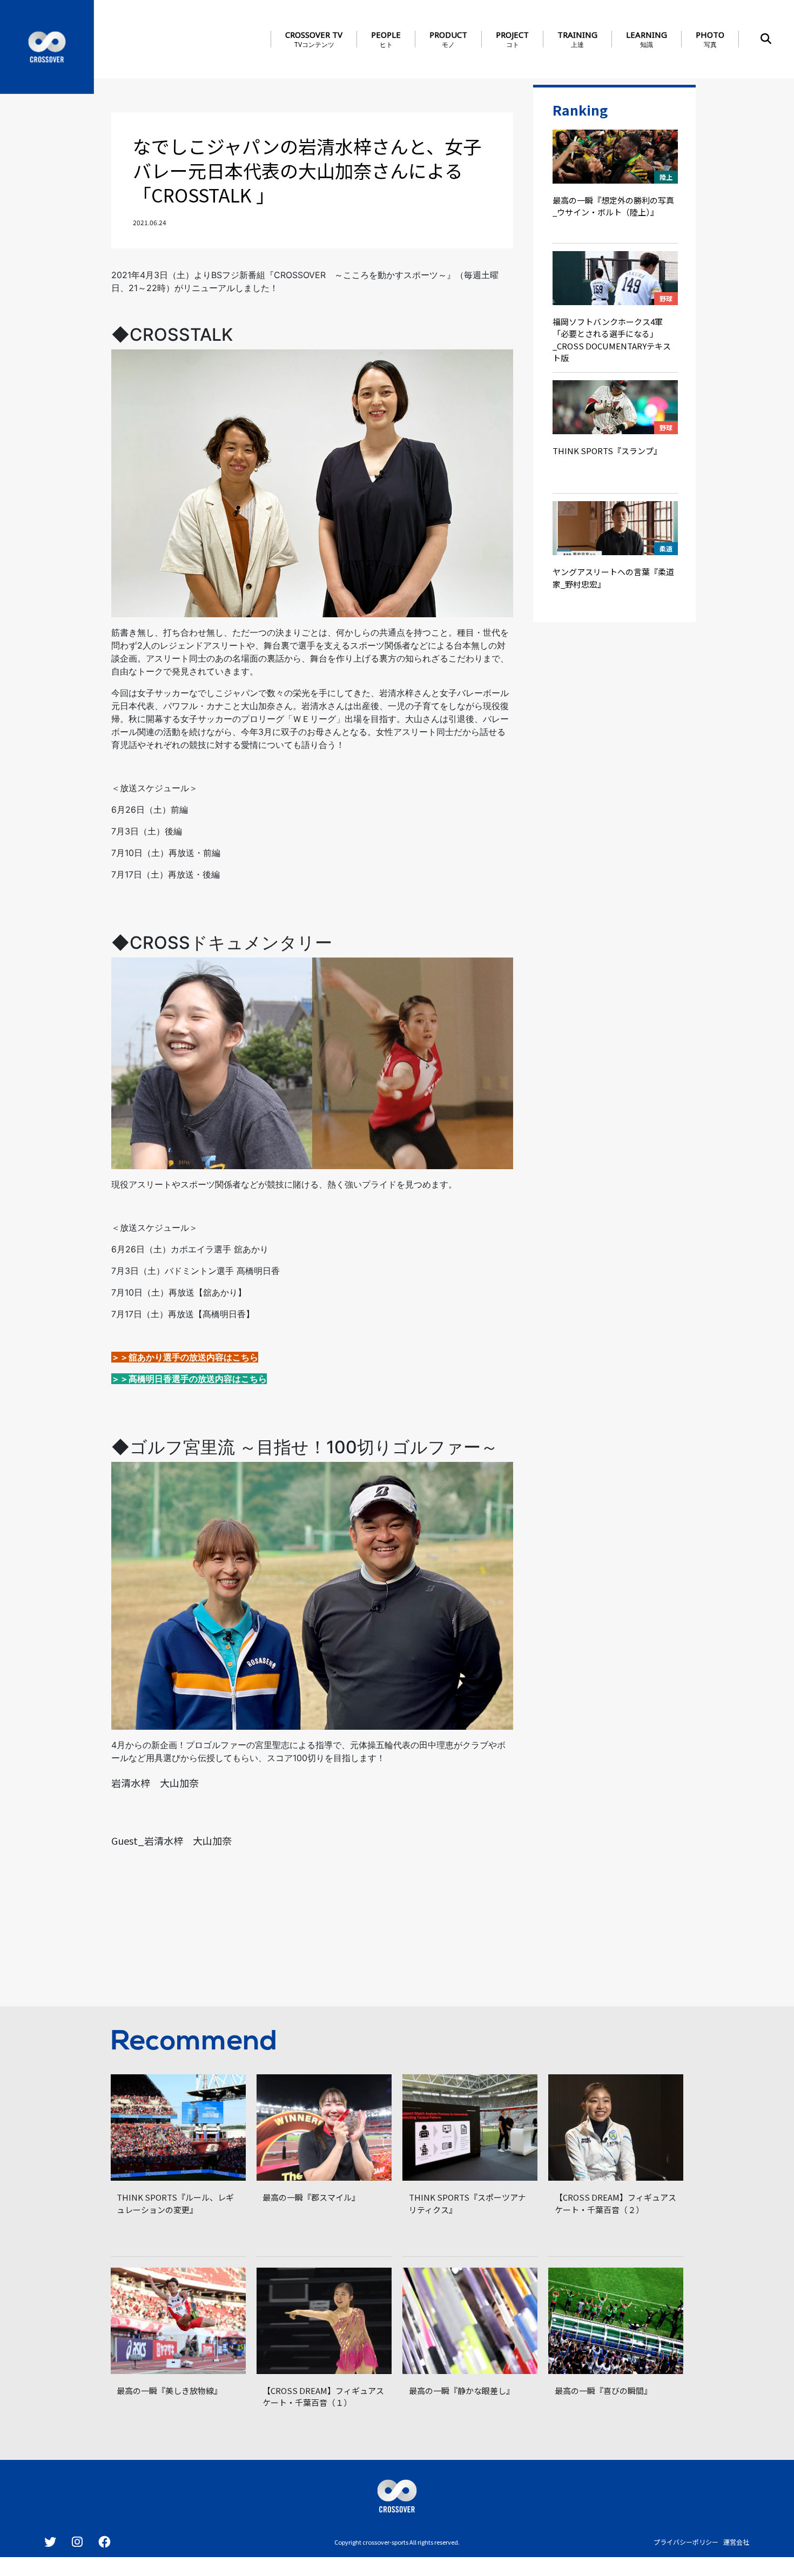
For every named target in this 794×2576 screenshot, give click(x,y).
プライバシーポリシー (686, 2542)
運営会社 (736, 2542)
